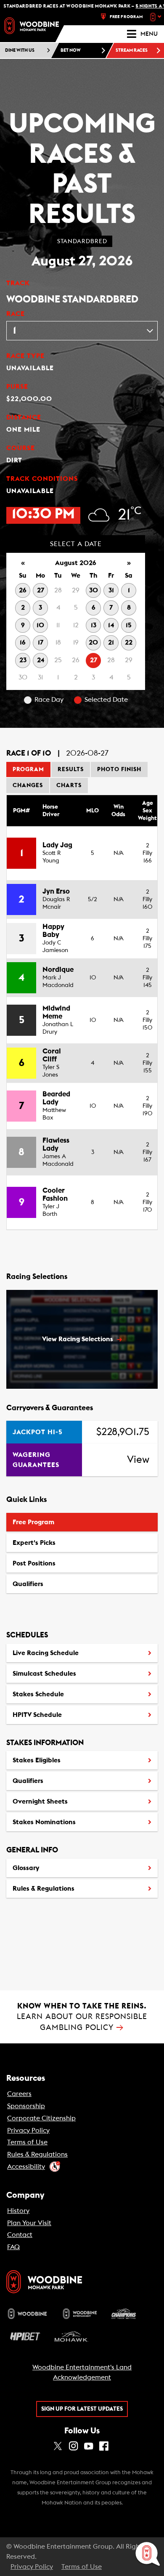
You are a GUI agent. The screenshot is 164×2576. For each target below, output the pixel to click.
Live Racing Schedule (46, 1653)
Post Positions (34, 1566)
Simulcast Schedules (44, 1674)
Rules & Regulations (44, 1889)
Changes (28, 785)
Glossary (26, 1868)
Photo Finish (119, 769)
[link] (32, 26)
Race (16, 314)
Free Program (33, 1522)
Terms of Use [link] (27, 2142)
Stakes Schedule (38, 1694)
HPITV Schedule (37, 1718)
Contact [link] (20, 2235)
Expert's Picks (34, 1543)
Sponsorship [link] (26, 2106)
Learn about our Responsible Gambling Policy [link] (82, 2017)
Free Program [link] (126, 17)
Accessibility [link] (26, 2167)
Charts (69, 785)
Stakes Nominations (44, 1822)
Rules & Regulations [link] (37, 2154)
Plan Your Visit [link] (29, 2223)
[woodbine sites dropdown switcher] (157, 17)
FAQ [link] (13, 2247)
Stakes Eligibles (37, 1760)
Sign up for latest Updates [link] (82, 2409)
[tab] (29, 769)
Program (28, 769)
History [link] (18, 2211)
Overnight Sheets (40, 1801)
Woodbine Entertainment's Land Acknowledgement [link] (82, 2372)
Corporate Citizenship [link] (41, 2118)
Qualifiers (28, 1584)
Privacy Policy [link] (28, 2130)
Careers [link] (19, 2094)
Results (71, 769)
